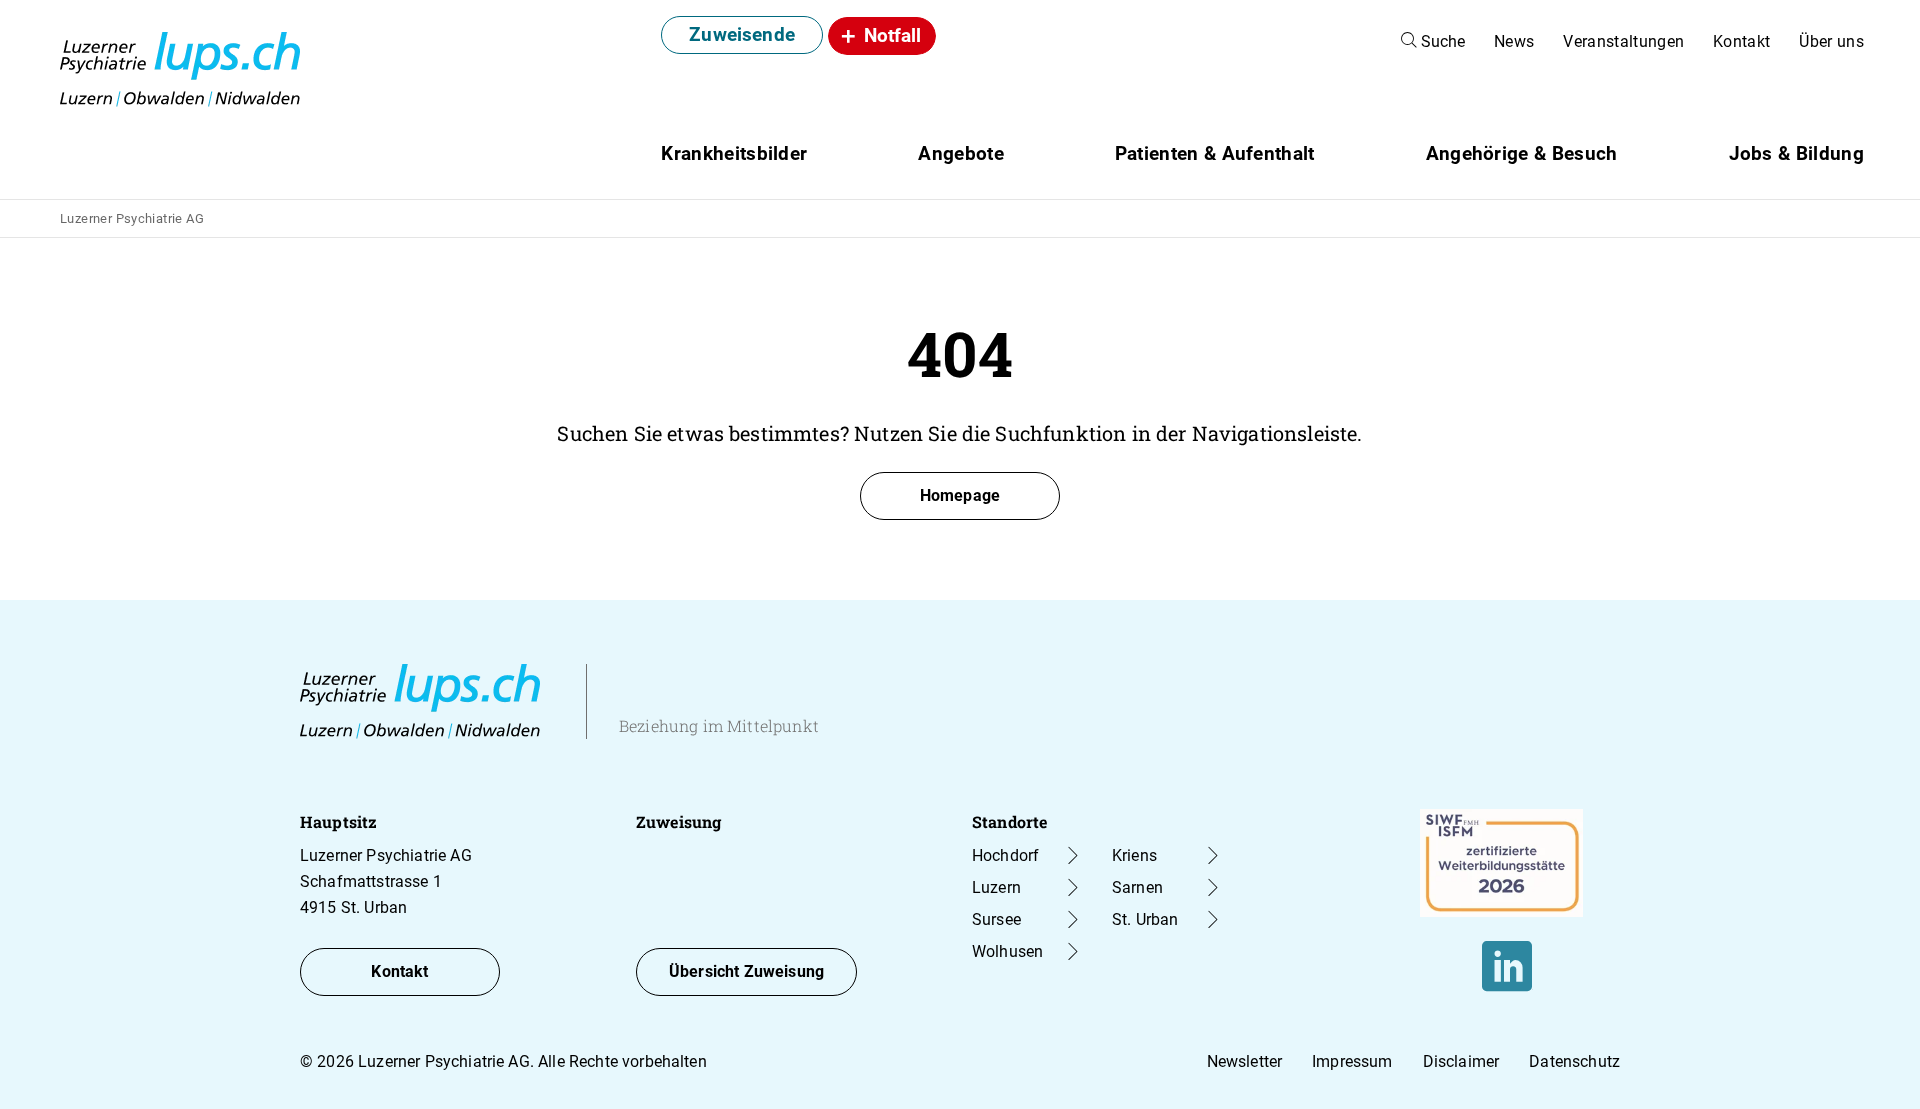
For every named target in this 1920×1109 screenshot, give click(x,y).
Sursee (996, 919)
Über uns (1831, 41)
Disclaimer (1461, 1061)
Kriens (1134, 855)
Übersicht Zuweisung (746, 971)
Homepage (960, 495)
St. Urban (1145, 919)
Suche (1441, 41)
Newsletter (1245, 1061)
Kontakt (1741, 41)
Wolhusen (1007, 951)
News (1514, 41)
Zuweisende (742, 34)
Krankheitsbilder (734, 153)
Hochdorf (1005, 855)
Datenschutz (1574, 1061)
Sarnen (1137, 887)
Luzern (996, 887)
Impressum (1352, 1061)
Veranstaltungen (1623, 41)
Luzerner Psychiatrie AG (132, 218)
